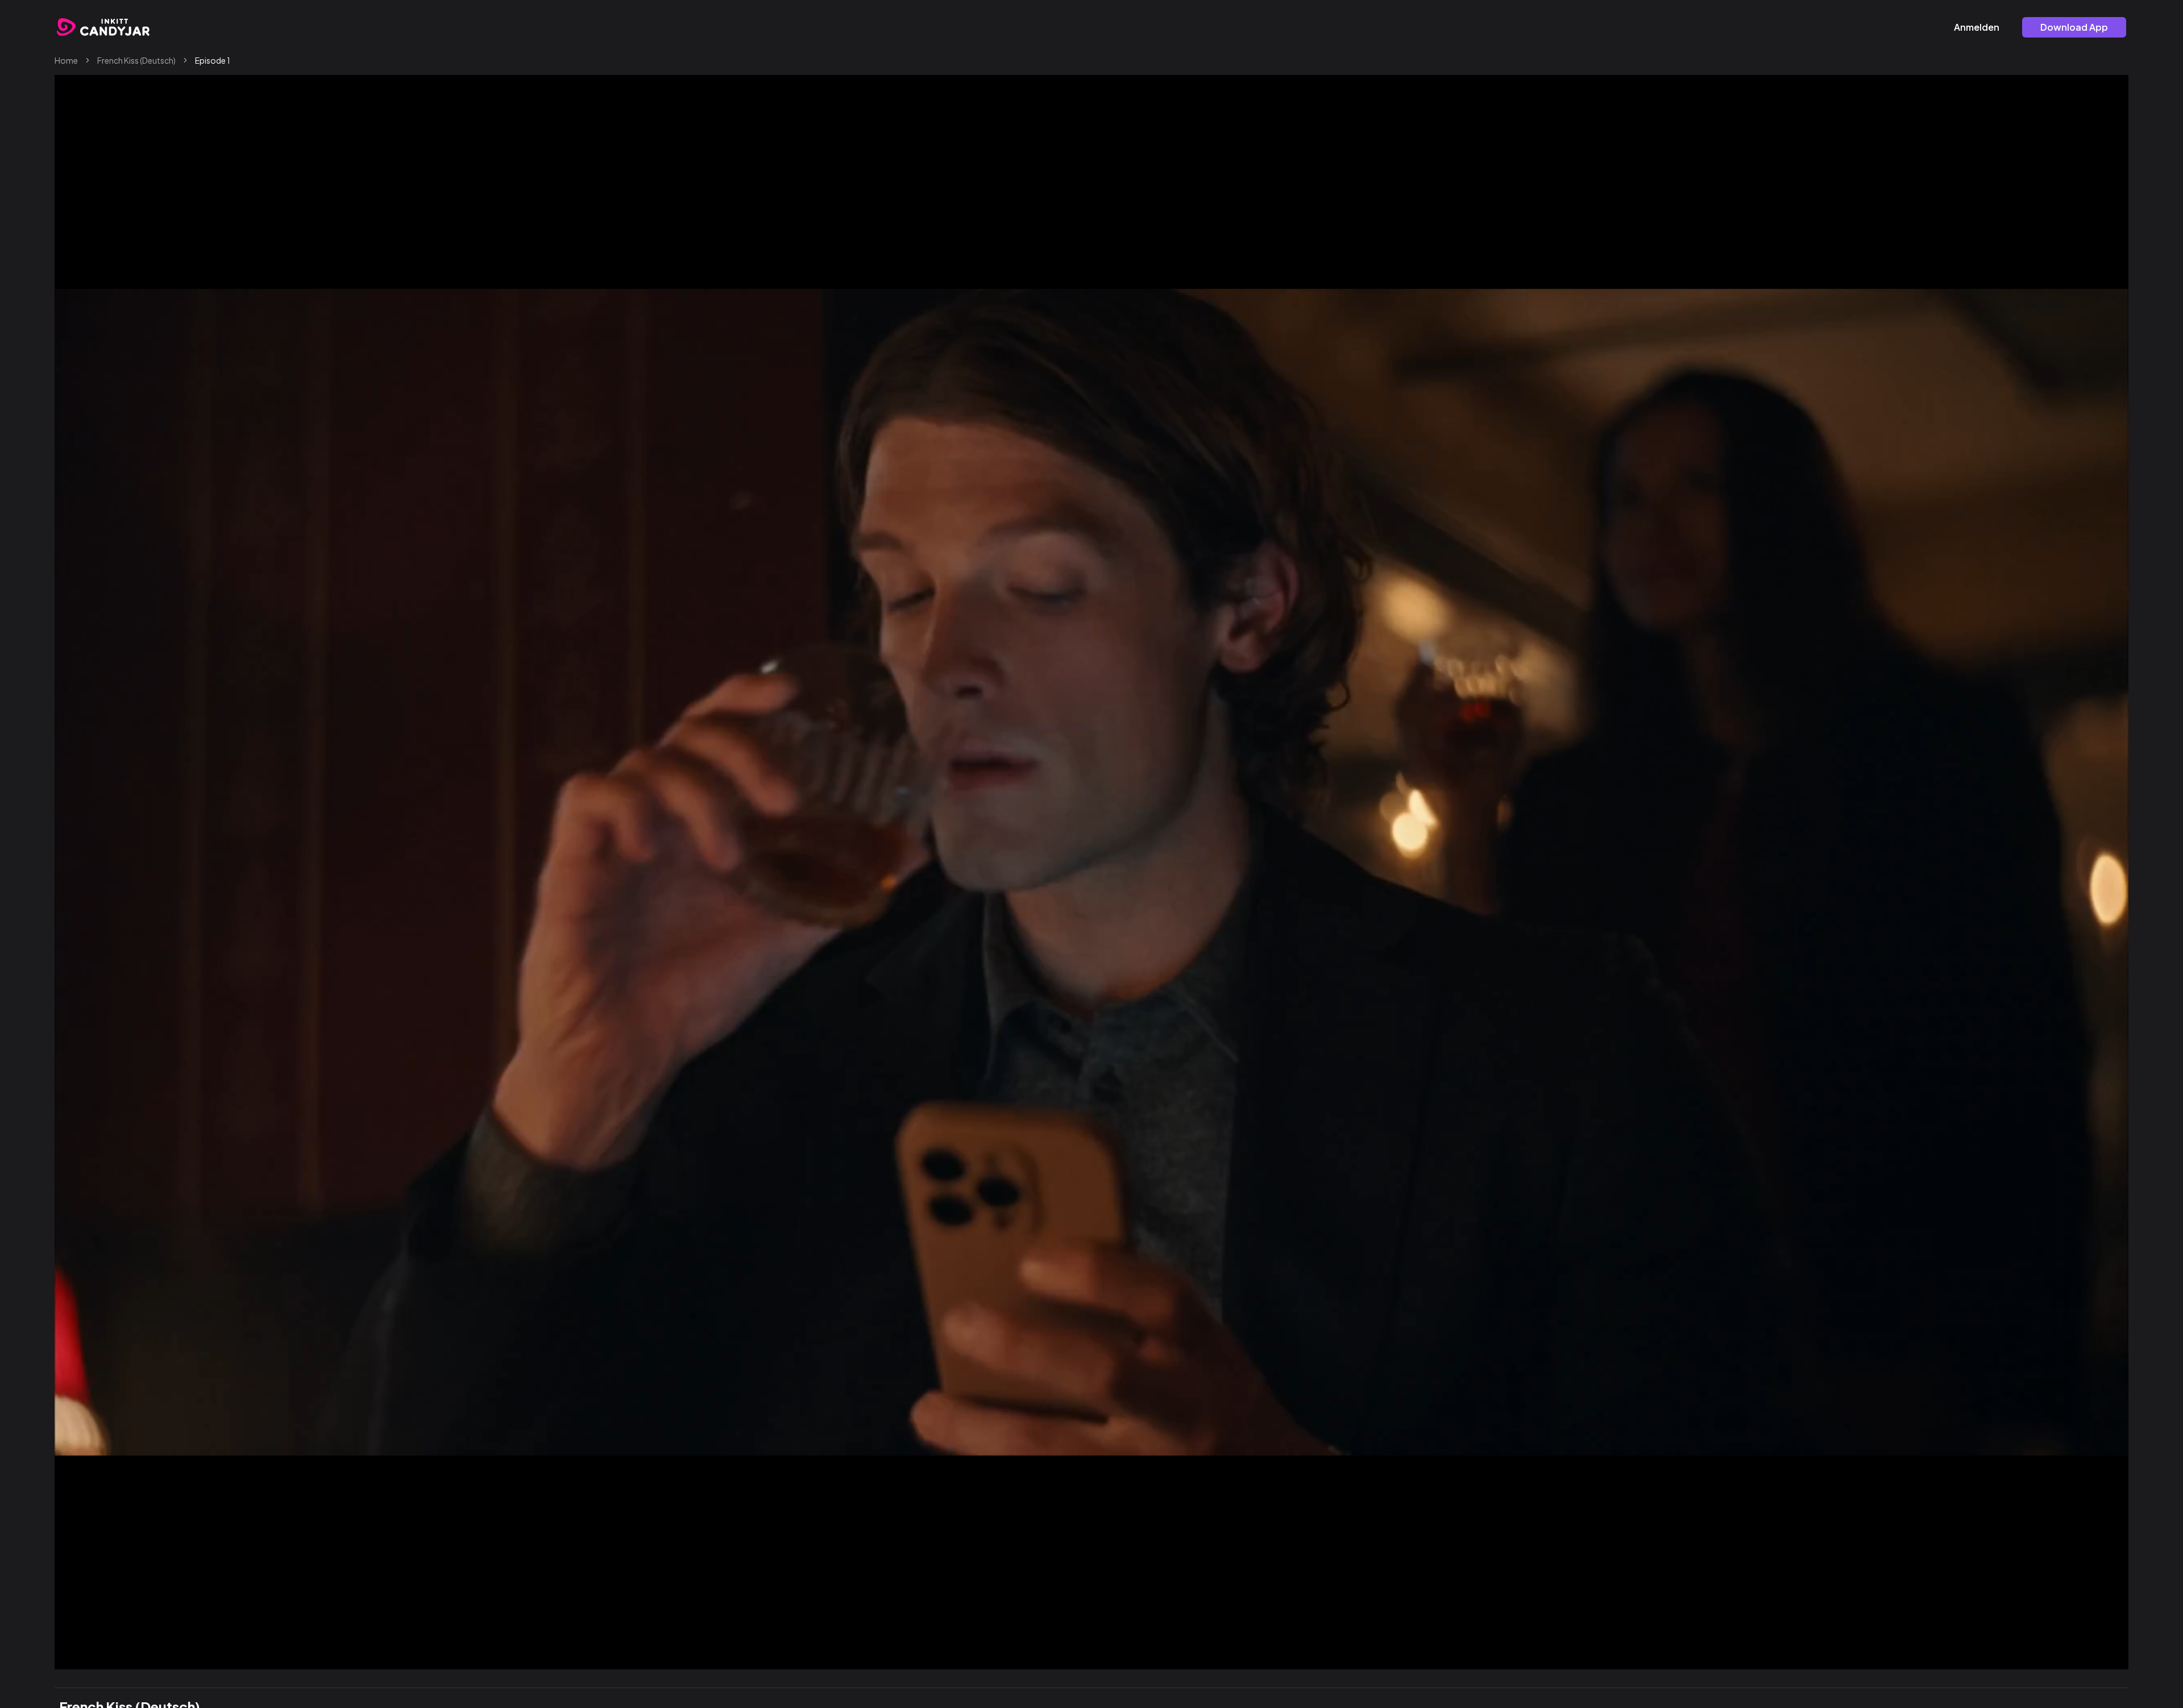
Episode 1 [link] (213, 60)
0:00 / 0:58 (124, 1656)
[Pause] (89, 1656)
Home (66, 60)
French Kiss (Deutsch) (136, 60)
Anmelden (1977, 27)
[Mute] (2068, 1656)
